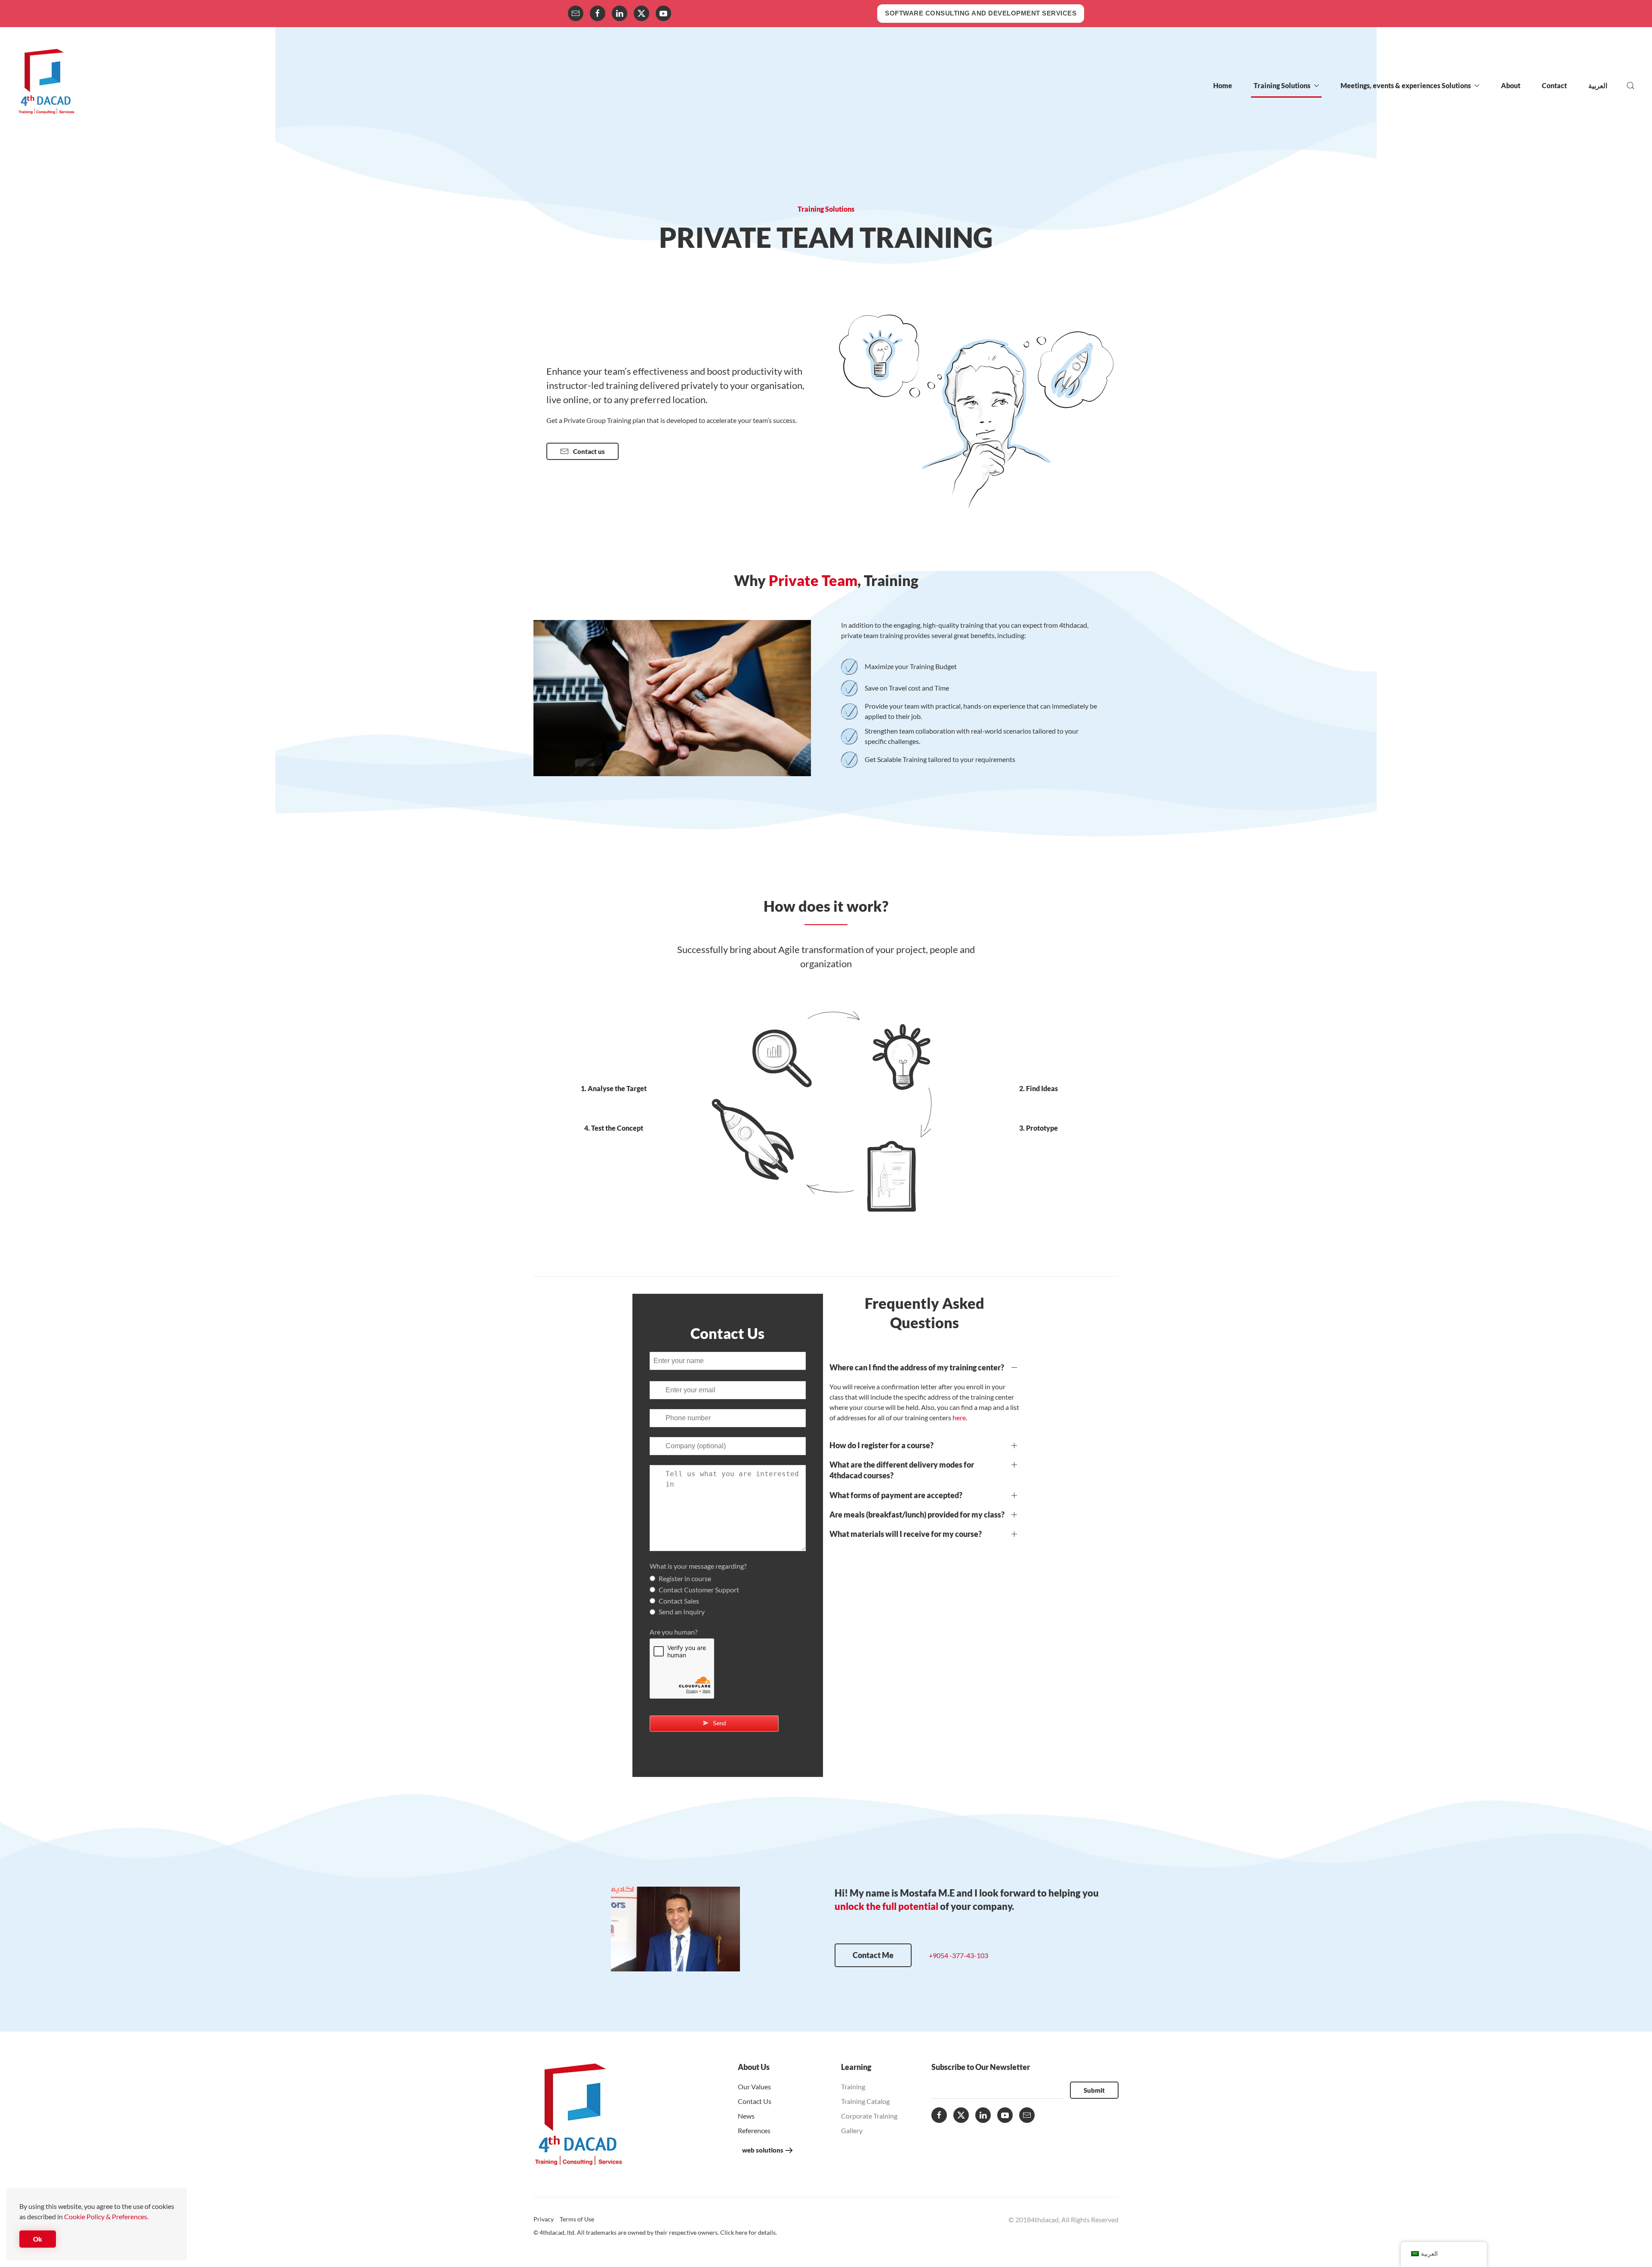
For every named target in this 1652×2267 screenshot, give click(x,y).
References (754, 2130)
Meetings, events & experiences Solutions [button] (1406, 85)
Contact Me (873, 1955)
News (746, 2116)
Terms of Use (577, 2219)
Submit (1094, 2090)
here (959, 1417)
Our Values (754, 2087)
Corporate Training (869, 2116)
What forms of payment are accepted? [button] (896, 1495)
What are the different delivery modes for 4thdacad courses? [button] (902, 1470)
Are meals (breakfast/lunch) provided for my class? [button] (917, 1514)
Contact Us (755, 2101)
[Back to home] (46, 86)
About (1511, 85)
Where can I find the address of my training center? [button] (917, 1367)
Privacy (544, 2219)
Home (1223, 85)
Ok (38, 2239)
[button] (1630, 86)
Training (853, 2087)
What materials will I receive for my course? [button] (906, 1534)
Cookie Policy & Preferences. (106, 2216)
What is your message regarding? (700, 1566)
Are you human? (676, 1632)
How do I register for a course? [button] (881, 1445)
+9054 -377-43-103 (959, 1955)
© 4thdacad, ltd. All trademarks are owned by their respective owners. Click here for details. (655, 2232)
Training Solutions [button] (1282, 85)
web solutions (763, 2150)
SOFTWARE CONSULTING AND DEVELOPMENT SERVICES (981, 13)
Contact (1554, 85)
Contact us (589, 451)
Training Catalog (865, 2101)
